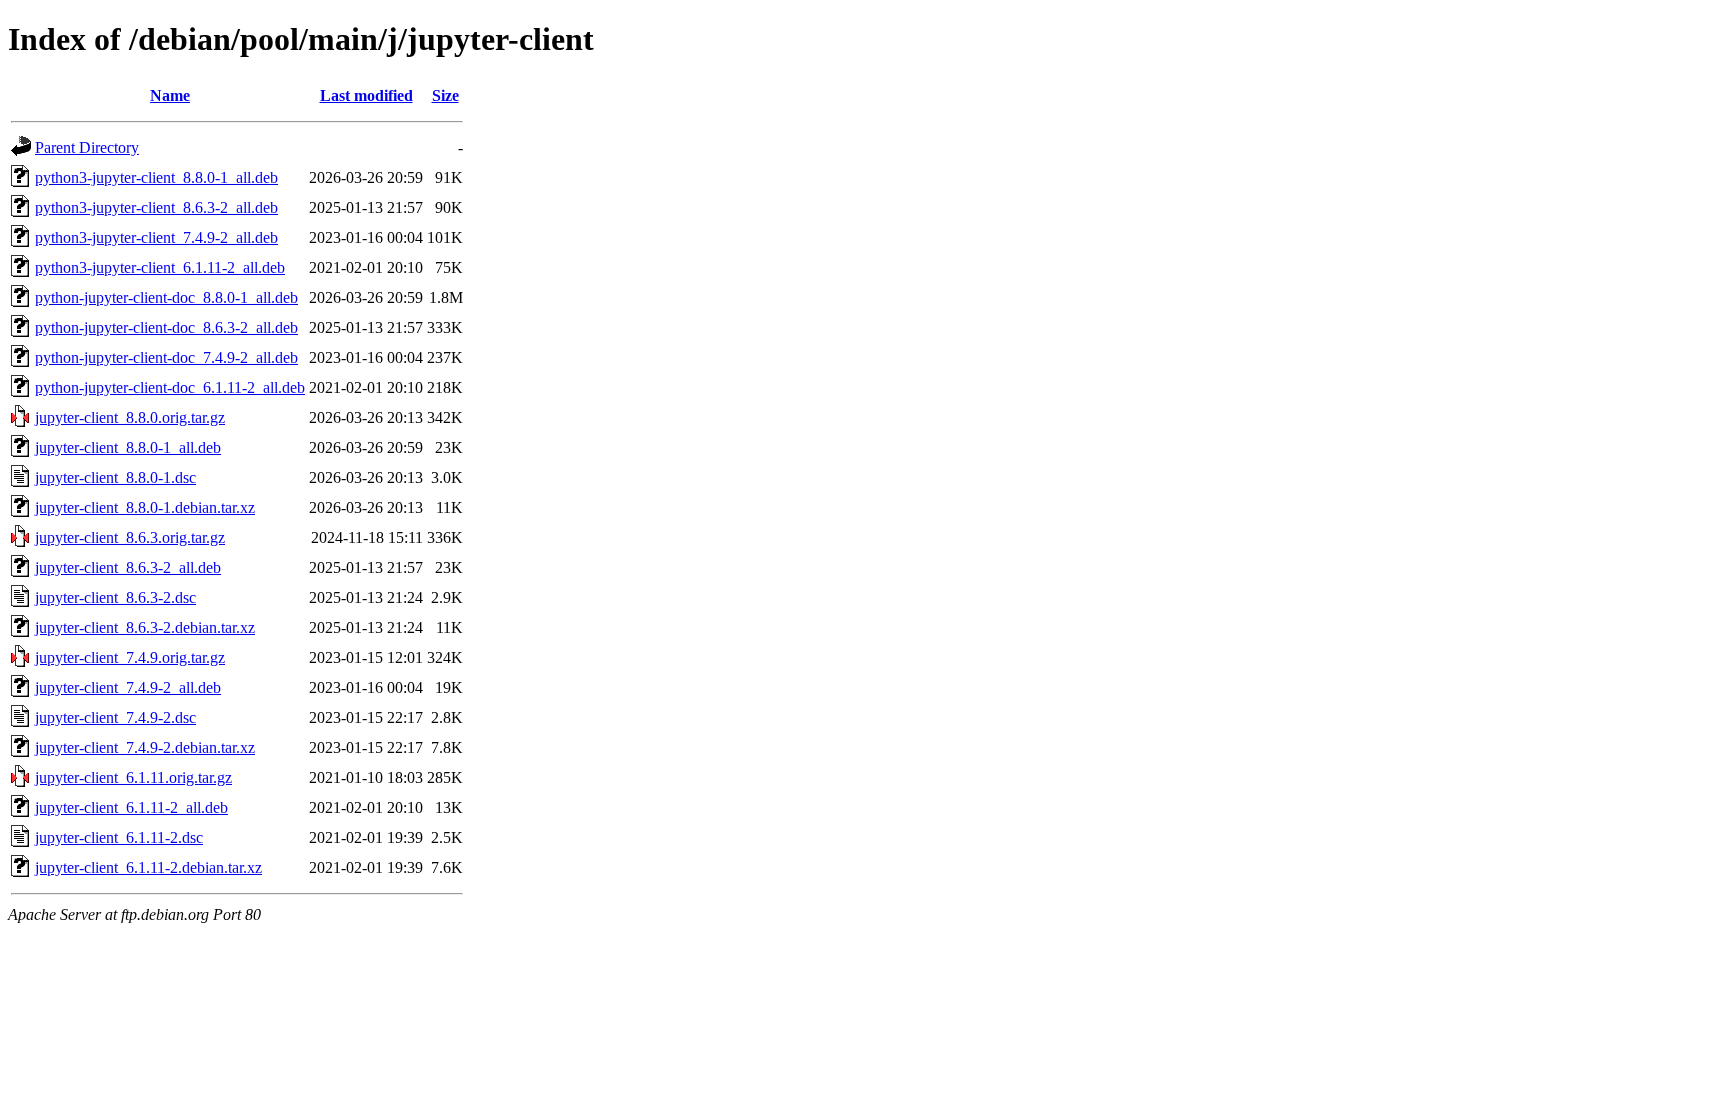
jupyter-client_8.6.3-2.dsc (115, 597)
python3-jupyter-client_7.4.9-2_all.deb (156, 237)
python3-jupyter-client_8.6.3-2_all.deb (156, 207)
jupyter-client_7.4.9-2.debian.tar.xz (145, 747)
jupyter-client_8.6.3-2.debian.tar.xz (145, 627)
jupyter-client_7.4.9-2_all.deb (128, 687)
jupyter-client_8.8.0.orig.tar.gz (130, 417)
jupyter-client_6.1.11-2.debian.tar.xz (148, 867)
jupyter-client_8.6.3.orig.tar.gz (130, 537)
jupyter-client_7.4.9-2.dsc (115, 717)
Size (445, 95)
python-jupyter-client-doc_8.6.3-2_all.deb (166, 327)
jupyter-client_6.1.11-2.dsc (119, 837)
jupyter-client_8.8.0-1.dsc (115, 477)
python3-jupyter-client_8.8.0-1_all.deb (156, 177)
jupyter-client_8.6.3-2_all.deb (128, 567)
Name (170, 95)
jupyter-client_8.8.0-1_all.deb (128, 447)
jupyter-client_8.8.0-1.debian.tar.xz (145, 507)
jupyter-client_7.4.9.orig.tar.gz (130, 657)
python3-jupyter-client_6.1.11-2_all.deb (160, 267)
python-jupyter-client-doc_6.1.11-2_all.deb (170, 387)
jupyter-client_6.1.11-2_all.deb (131, 807)
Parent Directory (87, 147)
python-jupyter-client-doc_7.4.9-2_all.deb (166, 357)
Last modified (366, 95)
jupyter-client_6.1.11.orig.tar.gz (133, 777)
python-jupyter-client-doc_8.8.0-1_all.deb (166, 297)
